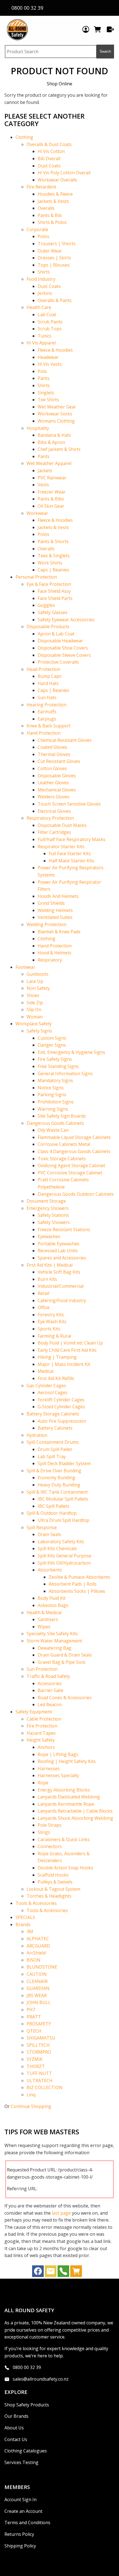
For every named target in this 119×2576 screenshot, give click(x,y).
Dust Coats (49, 166)
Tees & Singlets (54, 556)
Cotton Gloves (52, 768)
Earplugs (47, 719)
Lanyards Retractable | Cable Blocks (75, 1811)
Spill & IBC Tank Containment (57, 1492)
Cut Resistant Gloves (59, 761)
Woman (35, 1017)
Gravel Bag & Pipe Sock (62, 1662)
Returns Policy (19, 2534)
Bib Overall (49, 159)
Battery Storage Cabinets (53, 1414)
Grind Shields (51, 903)
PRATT (34, 2017)
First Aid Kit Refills (56, 1378)
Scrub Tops (50, 329)
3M (30, 1931)
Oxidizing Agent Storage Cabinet (71, 1166)
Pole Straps (50, 1825)
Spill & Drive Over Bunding (54, 1471)
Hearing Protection (46, 705)
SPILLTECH (38, 2045)
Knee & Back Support (49, 726)
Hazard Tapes (41, 1733)
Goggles (46, 605)
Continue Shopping (31, 2106)
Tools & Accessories (36, 1903)
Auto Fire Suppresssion (62, 1421)
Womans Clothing (56, 421)
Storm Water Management (54, 1641)
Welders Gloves (54, 797)
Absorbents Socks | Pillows (77, 1591)
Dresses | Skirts (54, 258)
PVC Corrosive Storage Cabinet (70, 1173)
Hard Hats (48, 683)
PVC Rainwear (52, 478)
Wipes (44, 1627)
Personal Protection (36, 577)
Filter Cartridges (54, 832)
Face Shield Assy (54, 591)
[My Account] (86, 29)
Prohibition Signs (56, 1102)
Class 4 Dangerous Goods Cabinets (74, 1151)
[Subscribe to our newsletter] (51, 2273)
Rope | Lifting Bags (58, 1754)
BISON (33, 1960)
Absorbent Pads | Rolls (73, 1584)
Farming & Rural (54, 1336)
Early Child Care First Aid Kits (67, 1350)
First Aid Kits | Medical (50, 1265)
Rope (43, 1783)
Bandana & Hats (54, 435)
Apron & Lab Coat (56, 634)
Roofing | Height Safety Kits (67, 1761)
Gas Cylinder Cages (46, 1386)
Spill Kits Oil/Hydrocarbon (64, 1563)
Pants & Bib (50, 215)
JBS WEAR (37, 1995)
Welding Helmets (55, 910)
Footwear (25, 967)
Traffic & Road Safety (48, 1676)
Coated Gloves (52, 747)
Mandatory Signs (55, 1080)
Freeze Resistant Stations (64, 1230)
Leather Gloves (53, 783)
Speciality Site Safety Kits (52, 1634)
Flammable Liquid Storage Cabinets (74, 1137)
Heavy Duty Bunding (59, 1485)
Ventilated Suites (55, 917)
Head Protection (43, 669)
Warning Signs (53, 1109)
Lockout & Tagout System (53, 1889)
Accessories (50, 1683)
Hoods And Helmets (58, 896)
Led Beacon (50, 1704)
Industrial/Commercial (61, 1286)
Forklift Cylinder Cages (61, 1400)
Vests (43, 485)
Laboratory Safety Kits (61, 1542)
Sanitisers (48, 1619)
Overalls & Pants (55, 300)
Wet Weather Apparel (49, 463)
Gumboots (37, 974)
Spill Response (42, 1527)
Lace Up (35, 981)
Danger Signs (52, 1045)
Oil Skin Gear (51, 506)
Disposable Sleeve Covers (64, 655)
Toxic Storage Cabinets (62, 1159)
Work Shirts (50, 563)
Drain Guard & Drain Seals (65, 1655)
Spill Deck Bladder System (64, 1463)
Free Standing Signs (58, 1066)
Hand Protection (44, 733)
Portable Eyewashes (59, 1244)
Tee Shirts (48, 400)
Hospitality (38, 428)
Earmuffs (47, 712)
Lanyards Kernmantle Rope (66, 1804)
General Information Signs (65, 1074)
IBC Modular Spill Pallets (63, 1499)
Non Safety (38, 988)
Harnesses (49, 1769)
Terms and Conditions (27, 2523)
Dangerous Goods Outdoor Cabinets (76, 1194)
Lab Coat (47, 315)
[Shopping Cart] (98, 29)
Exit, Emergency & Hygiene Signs (71, 1052)
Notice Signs (51, 1088)
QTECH (34, 2031)
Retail (43, 1293)
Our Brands (16, 2416)
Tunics (45, 336)
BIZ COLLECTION (45, 2087)
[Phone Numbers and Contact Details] (63, 2273)
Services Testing (21, 2462)
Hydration (37, 1435)
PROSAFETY (39, 2024)
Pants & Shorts (53, 541)
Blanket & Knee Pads (59, 932)
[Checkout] (110, 29)
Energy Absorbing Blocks (64, 1790)
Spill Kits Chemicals (57, 1548)
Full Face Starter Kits (70, 853)
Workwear (37, 513)
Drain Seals (49, 1534)
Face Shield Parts (55, 598)
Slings (44, 1832)
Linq (31, 2095)
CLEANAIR (37, 1981)
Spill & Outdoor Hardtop (52, 1513)
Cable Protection (44, 1719)
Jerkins (45, 293)
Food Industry (41, 279)
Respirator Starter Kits (61, 847)
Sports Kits (49, 1329)
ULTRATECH (40, 2081)
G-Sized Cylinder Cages (61, 1407)
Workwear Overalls (57, 180)
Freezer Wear (52, 492)
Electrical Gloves (54, 811)
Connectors (50, 1846)
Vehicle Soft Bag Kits (59, 1272)
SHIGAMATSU (41, 2038)
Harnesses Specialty (58, 1775)
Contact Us (16, 2439)
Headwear (48, 357)
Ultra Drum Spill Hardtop (64, 1520)
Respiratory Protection (50, 818)
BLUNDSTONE (42, 1967)
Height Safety (41, 1740)
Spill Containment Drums (53, 1442)
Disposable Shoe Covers (63, 648)
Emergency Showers (48, 1208)
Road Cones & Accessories (65, 1698)
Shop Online (59, 84)
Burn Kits (47, 1279)
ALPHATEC (38, 1939)
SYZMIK (35, 2059)
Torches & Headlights (49, 1896)
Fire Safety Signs (55, 1059)
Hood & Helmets (55, 953)
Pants (44, 378)
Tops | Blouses (54, 265)
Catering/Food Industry (62, 1300)
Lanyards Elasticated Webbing (69, 1797)
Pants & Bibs (51, 499)
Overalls (46, 208)
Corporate (37, 229)
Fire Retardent (41, 187)
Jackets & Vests (53, 201)
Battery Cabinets (55, 1428)
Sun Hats (47, 697)
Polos (43, 236)
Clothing (24, 137)
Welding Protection (46, 924)
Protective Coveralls (58, 662)
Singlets (46, 393)
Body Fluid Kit (52, 1598)
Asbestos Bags (53, 1605)
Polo (42, 371)
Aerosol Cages (53, 1392)
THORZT (36, 2066)
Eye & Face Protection (49, 584)
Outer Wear (50, 251)
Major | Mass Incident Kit (64, 1364)
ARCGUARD (38, 1946)
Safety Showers (54, 1222)
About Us (14, 2428)
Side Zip (35, 1003)
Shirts (44, 272)
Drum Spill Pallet (55, 1449)
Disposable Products (48, 627)
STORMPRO (39, 2052)
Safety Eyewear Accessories (66, 620)
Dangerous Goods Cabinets (55, 1123)
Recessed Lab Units (58, 1251)
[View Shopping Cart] (76, 2273)
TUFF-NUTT (39, 2073)
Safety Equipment (34, 1712)
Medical (46, 1371)
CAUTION (37, 1974)
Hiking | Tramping (57, 1357)
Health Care (39, 307)
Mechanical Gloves (57, 790)
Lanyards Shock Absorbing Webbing (75, 1818)
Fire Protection (42, 1726)
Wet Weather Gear (57, 407)
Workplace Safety (34, 1024)
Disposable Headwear (60, 641)
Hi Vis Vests (50, 364)
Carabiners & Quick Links (64, 1839)
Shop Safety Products (27, 2405)
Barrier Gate (51, 1690)
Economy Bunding (56, 1478)
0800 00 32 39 (27, 2367)
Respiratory (50, 960)
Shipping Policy (20, 2546)
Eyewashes (49, 1236)
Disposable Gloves (57, 776)
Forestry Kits (51, 1315)
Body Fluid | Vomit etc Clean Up (70, 1343)
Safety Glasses (53, 612)
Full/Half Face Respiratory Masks (72, 839)
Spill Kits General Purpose (64, 1556)
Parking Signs (52, 1095)
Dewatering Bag (55, 1648)
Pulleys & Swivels (55, 1882)
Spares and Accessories (62, 1258)
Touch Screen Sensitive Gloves (69, 804)
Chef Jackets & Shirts (59, 449)
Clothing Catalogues (26, 2451)
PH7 (31, 2010)
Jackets (45, 471)
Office (44, 1307)
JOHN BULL (39, 2002)
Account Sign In (20, 2500)
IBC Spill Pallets (54, 1506)
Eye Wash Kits (52, 1322)
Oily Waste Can (53, 1130)
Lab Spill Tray (52, 1456)
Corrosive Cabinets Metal (64, 1144)
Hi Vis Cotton (51, 151)
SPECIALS (25, 1917)
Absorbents (50, 1570)
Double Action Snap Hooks (65, 1868)
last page (61, 2213)
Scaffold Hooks (53, 1875)
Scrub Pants (50, 322)
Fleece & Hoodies (55, 350)
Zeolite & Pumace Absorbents (79, 1577)
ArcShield (36, 1953)
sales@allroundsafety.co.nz (41, 2379)
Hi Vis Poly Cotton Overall (64, 173)
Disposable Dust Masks (62, 825)
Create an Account (23, 2511)
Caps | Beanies (53, 570)
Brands (23, 1925)
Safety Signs (39, 1031)
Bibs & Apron (51, 442)
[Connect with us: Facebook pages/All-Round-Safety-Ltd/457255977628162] (38, 2273)
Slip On (34, 1010)
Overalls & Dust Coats (49, 144)
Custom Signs (52, 1038)
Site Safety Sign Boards (62, 1116)
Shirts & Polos (52, 222)
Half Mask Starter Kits (72, 861)
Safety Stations (53, 1215)
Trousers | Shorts (57, 244)
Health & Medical (44, 1612)
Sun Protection (42, 1669)
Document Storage (46, 1201)
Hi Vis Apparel (41, 343)
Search (105, 51)
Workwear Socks (55, 414)
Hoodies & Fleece (55, 194)
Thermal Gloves (54, 754)
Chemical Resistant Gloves (65, 740)
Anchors (46, 1747)
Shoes (33, 995)
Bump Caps (50, 676)
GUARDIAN (38, 1988)
